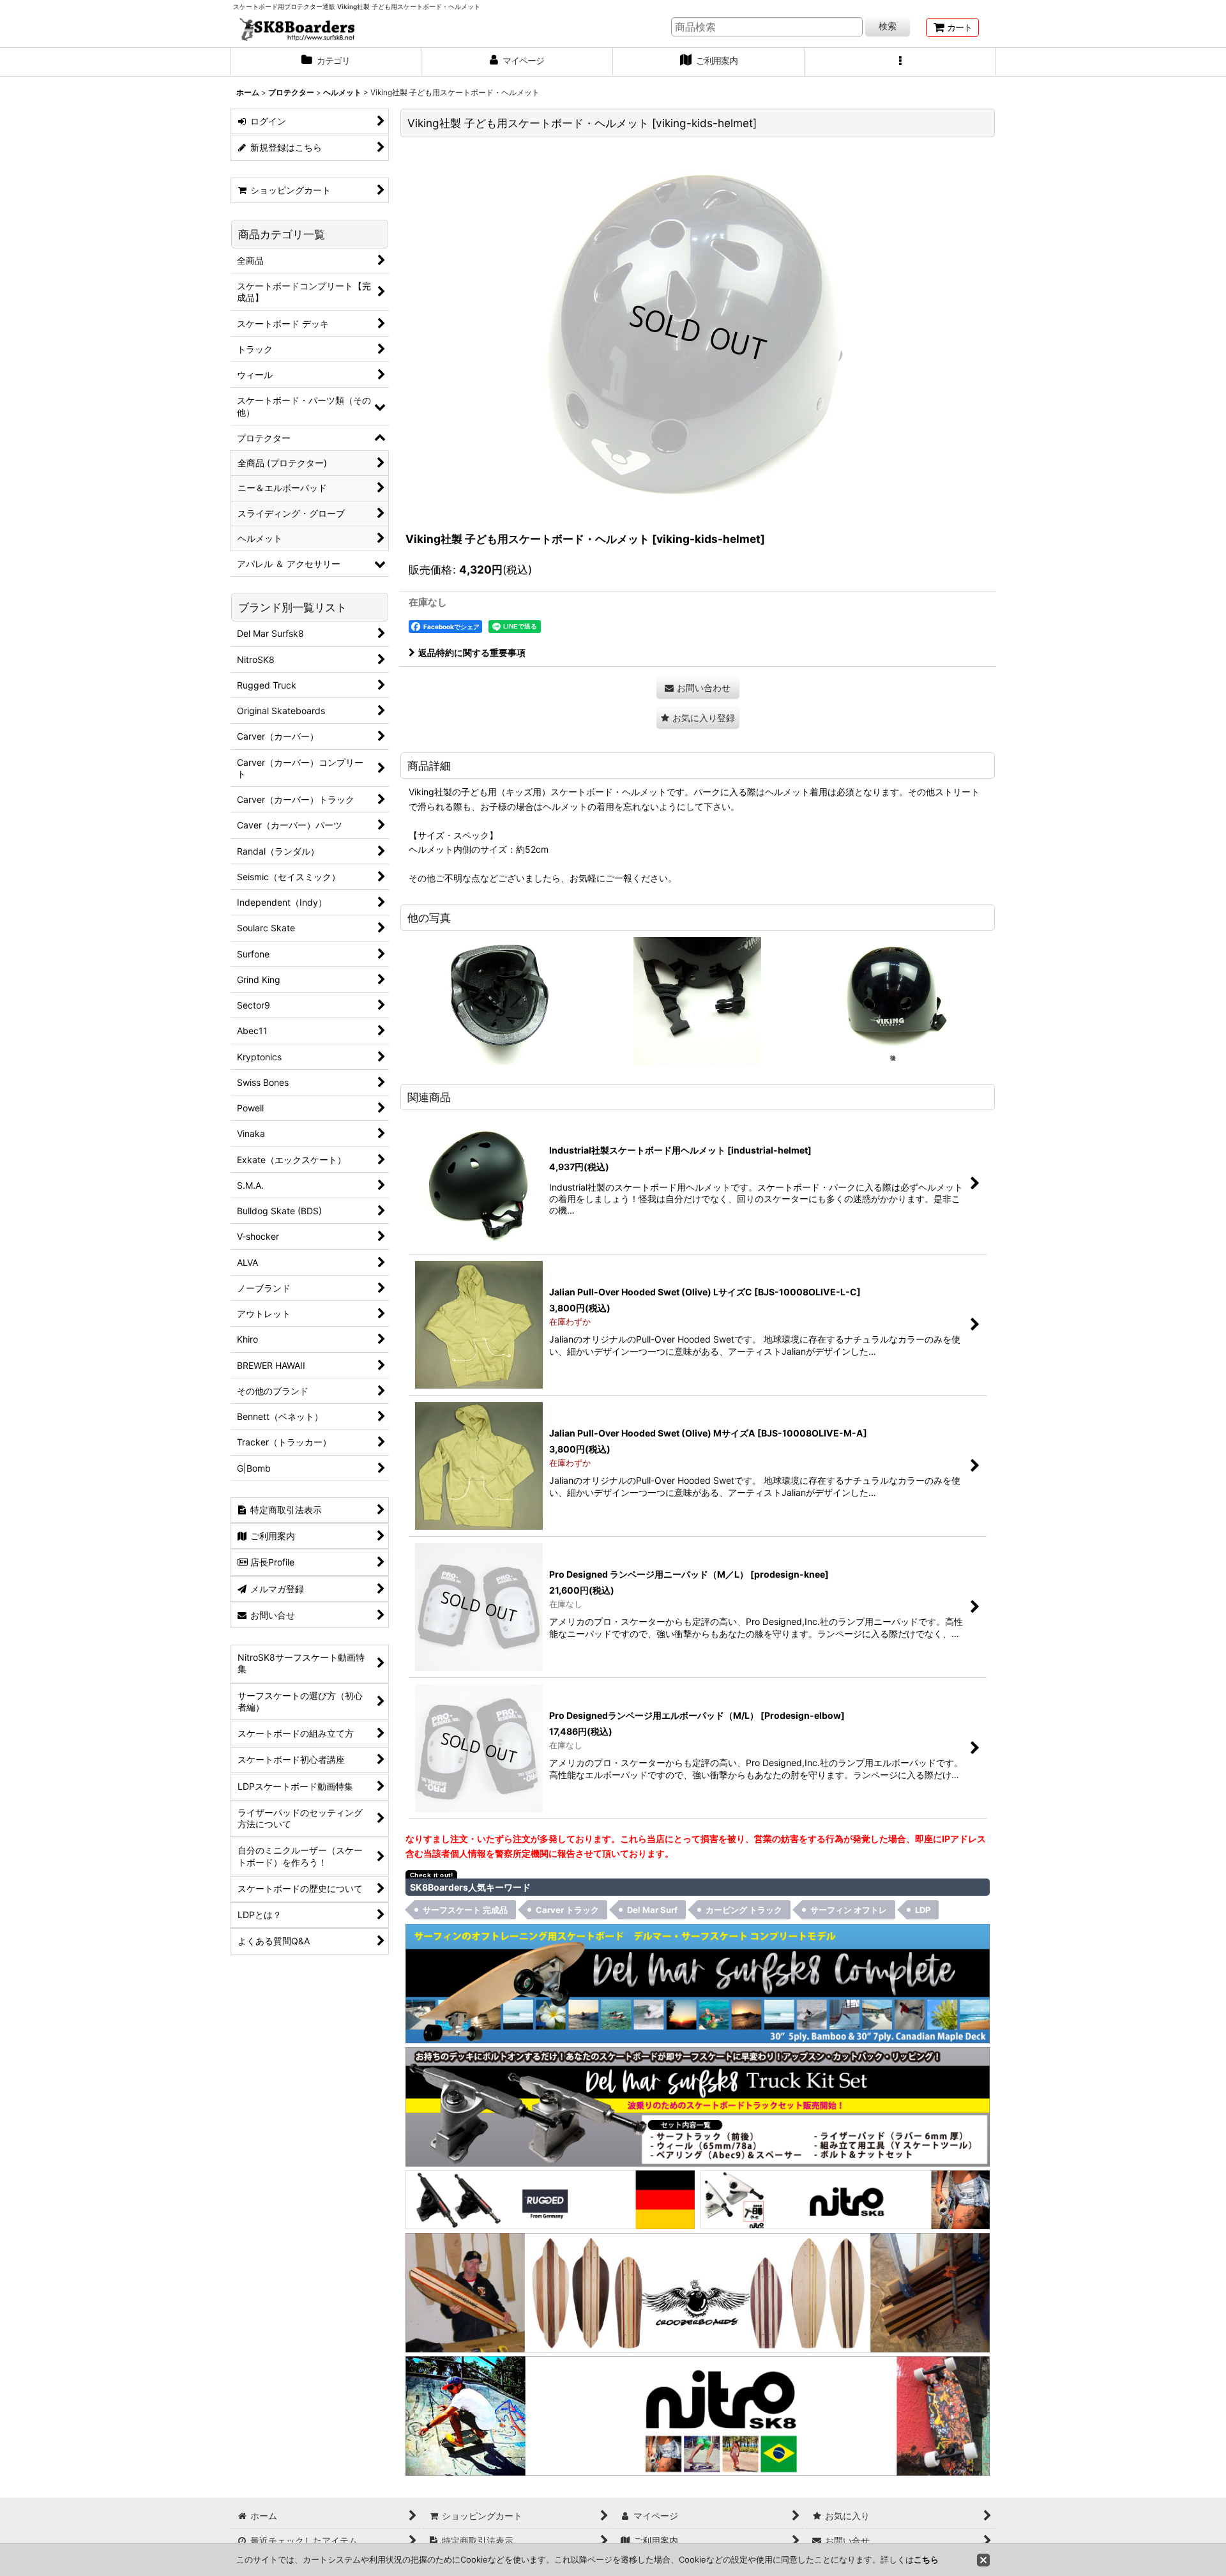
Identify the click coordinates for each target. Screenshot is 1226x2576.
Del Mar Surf (652, 1910)
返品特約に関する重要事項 (472, 652)
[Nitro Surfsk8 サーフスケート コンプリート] (698, 2415)
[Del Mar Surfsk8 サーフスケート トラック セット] (698, 2106)
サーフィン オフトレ (849, 1910)
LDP (923, 1910)
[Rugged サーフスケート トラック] (550, 2199)
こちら (926, 2559)
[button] (900, 62)
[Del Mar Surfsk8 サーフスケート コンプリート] (698, 1983)
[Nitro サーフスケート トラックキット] (845, 2199)
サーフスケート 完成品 (465, 1910)
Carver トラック (567, 1910)
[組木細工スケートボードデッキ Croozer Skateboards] (698, 2291)
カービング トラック (744, 1910)
